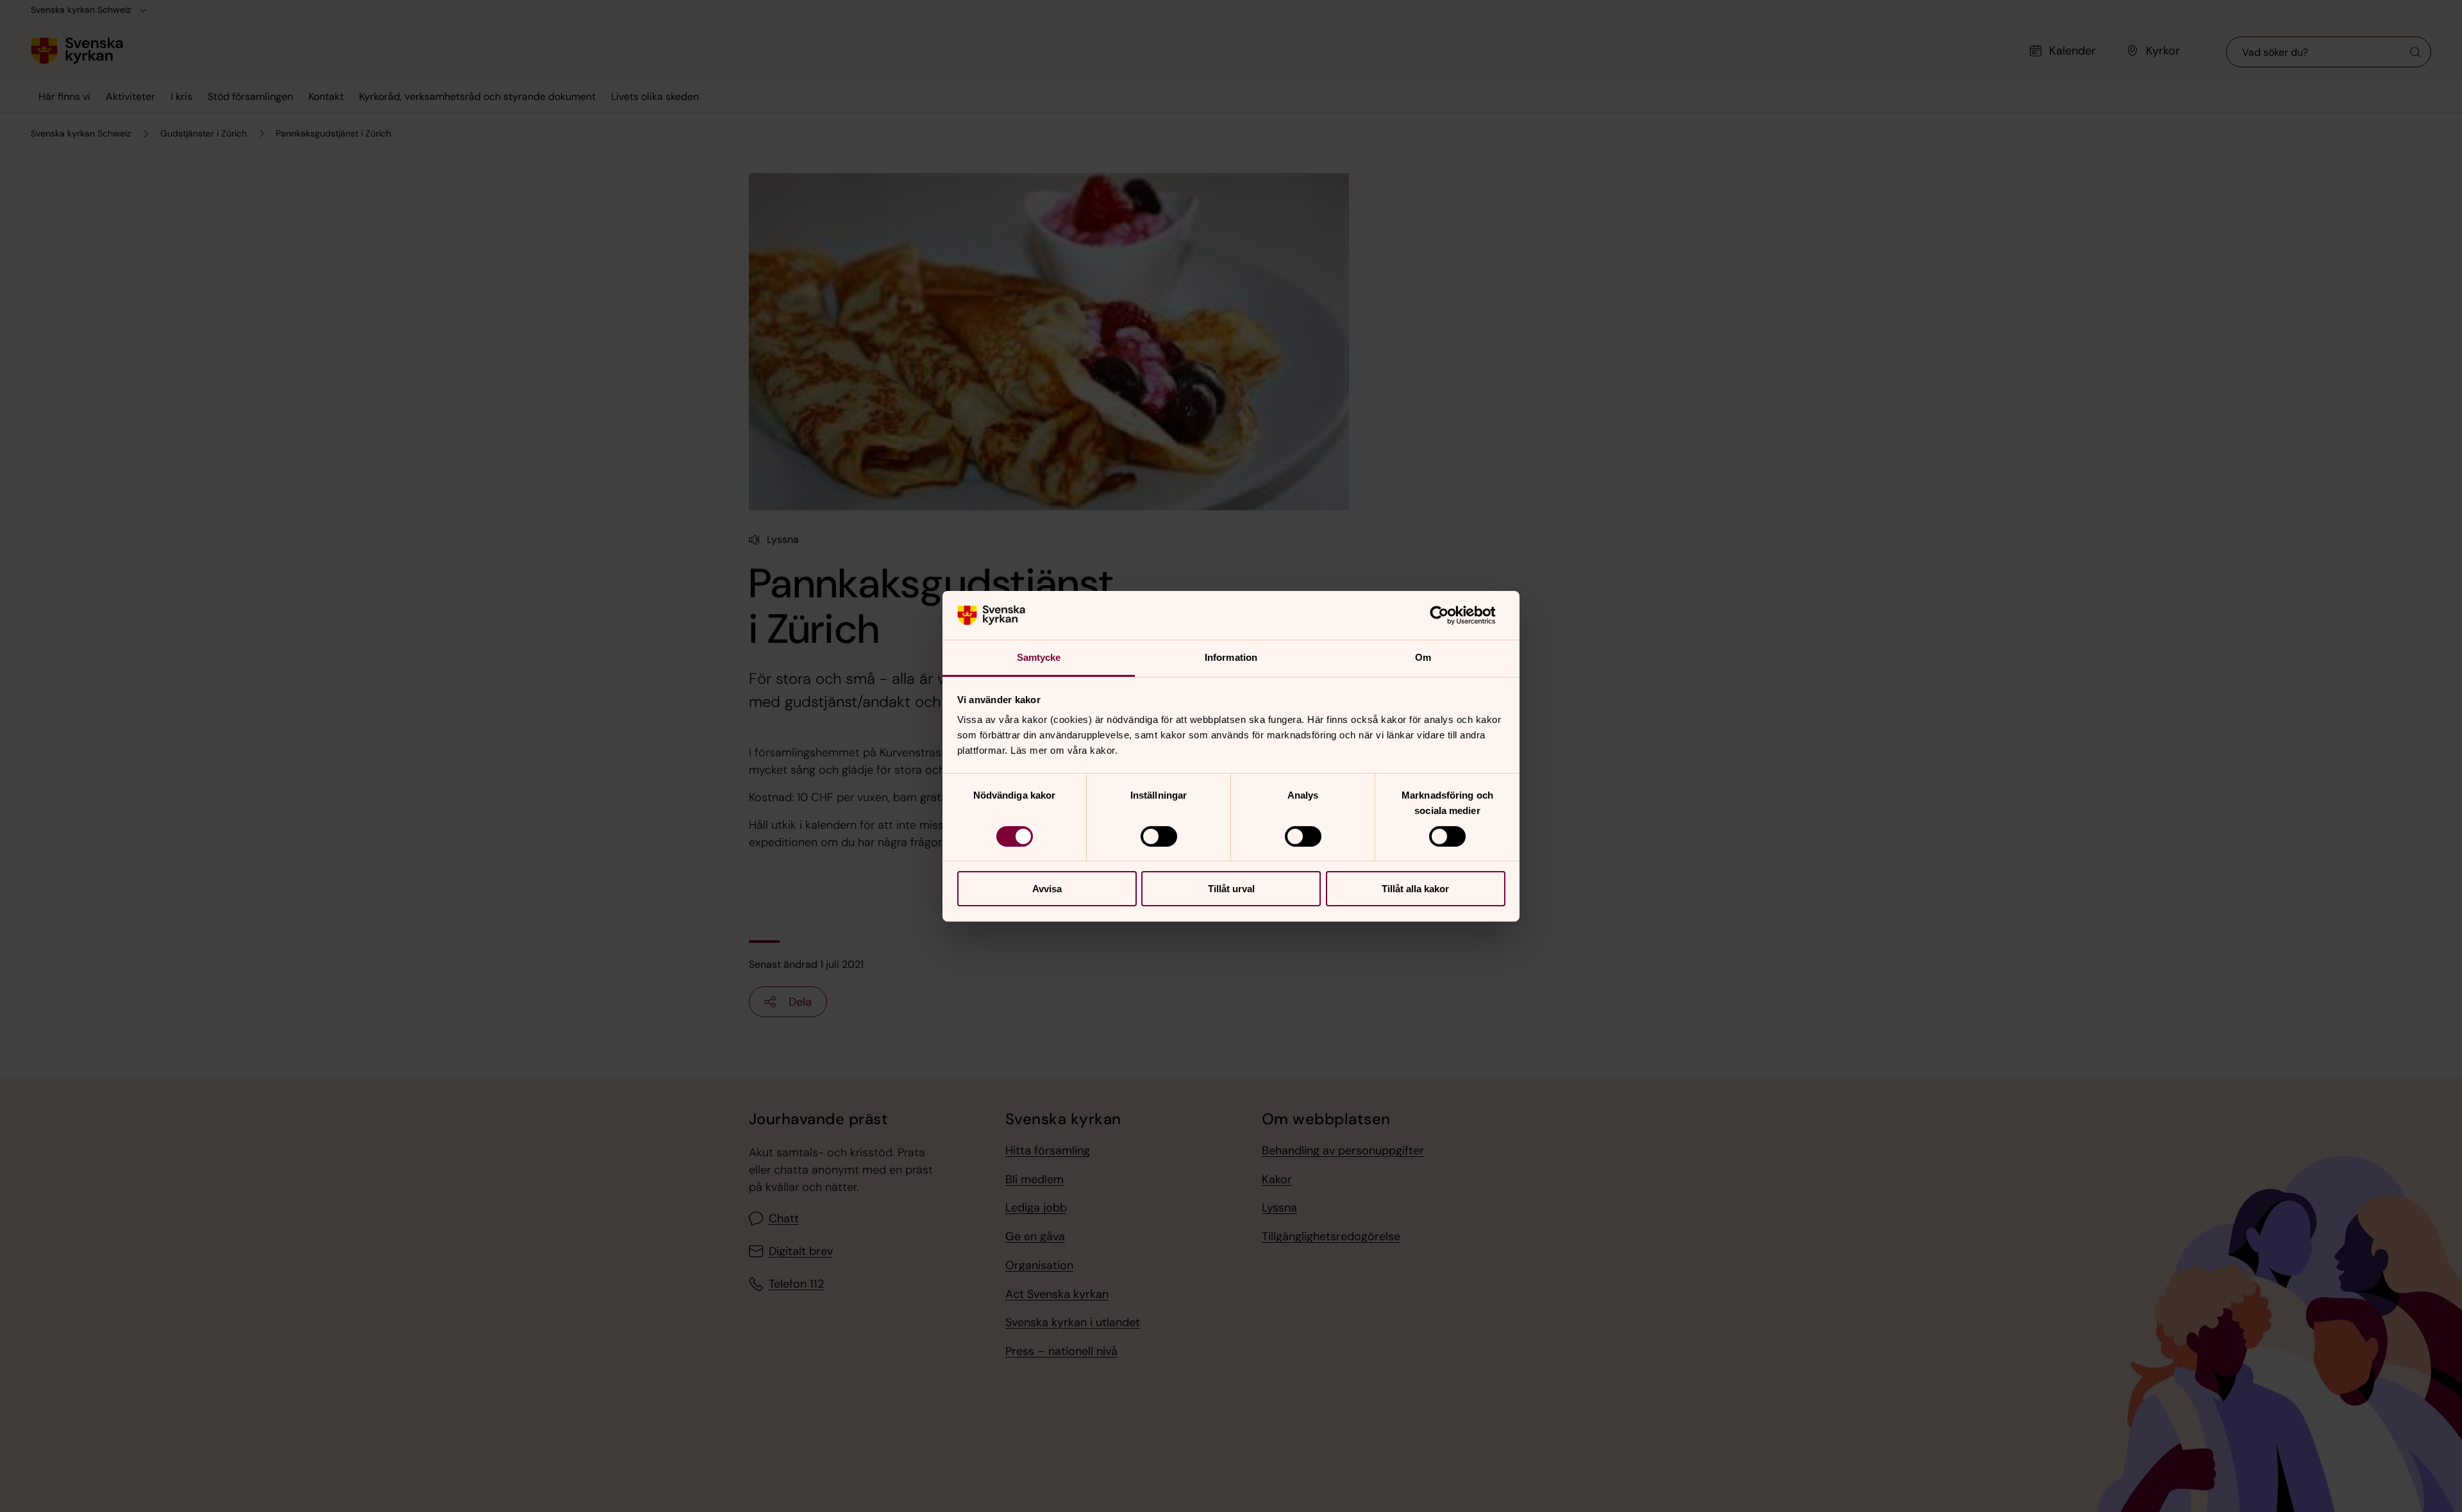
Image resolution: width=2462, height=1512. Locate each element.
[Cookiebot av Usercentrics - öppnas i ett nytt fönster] (1449, 615)
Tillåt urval (1231, 889)
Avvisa (1047, 889)
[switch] (1159, 836)
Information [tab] (1231, 657)
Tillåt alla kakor (1415, 889)
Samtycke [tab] (1039, 657)
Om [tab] (1423, 657)
